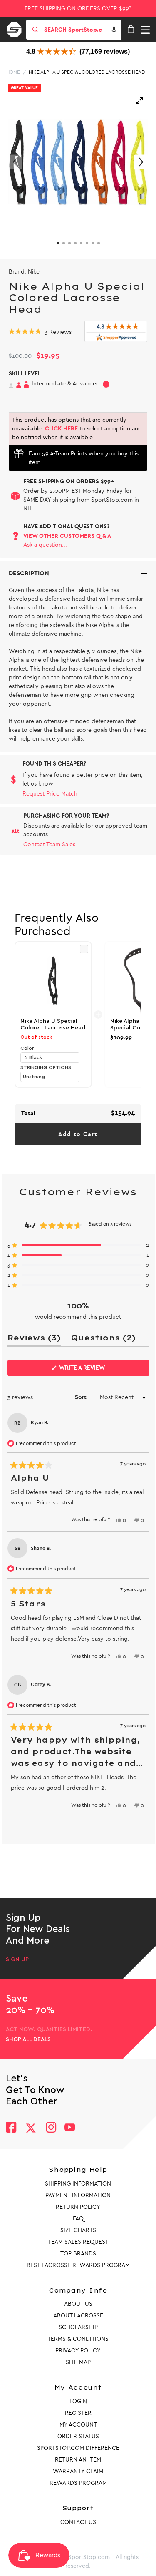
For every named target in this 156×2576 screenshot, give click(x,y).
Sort (82, 1397)
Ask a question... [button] (45, 545)
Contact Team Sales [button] (49, 844)
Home (13, 72)
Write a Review (95, 1370)
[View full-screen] (139, 101)
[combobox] (82, 30)
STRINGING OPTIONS (46, 1067)
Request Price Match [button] (50, 794)
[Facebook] (11, 2128)
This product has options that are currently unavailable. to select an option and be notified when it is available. (77, 429)
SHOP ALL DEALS (28, 2039)
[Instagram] (51, 2128)
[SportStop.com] (17, 28)
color (27, 1048)
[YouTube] (70, 2128)
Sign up (17, 1959)
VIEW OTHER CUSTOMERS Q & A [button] (67, 536)
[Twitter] (31, 2128)
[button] (114, 30)
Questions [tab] (103, 1339)
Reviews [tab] (34, 1339)
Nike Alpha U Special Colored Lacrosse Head (87, 72)
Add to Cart (78, 1134)
